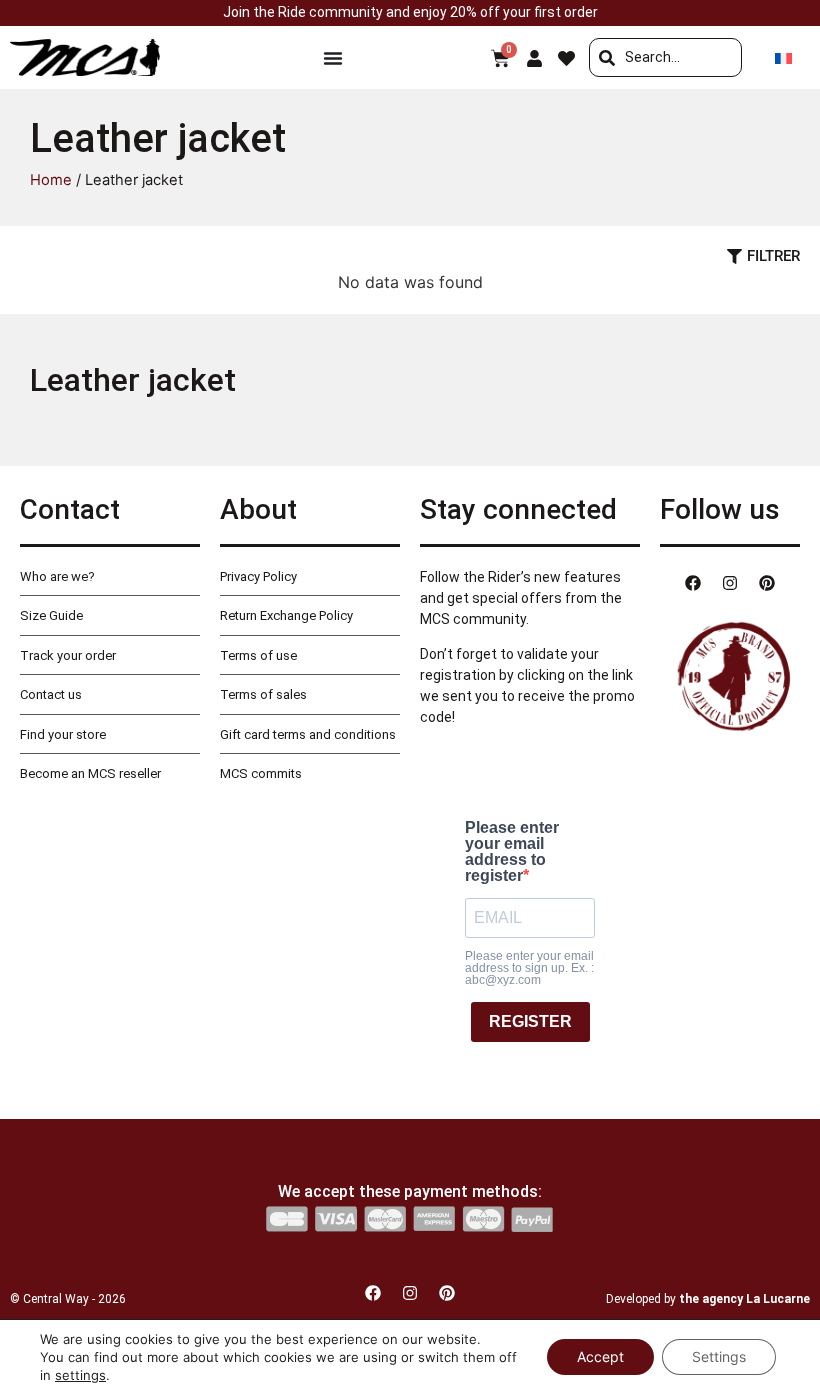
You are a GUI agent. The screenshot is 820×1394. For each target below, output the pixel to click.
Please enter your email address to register (512, 852)
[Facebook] (693, 583)
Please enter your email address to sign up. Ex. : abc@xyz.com (529, 968)
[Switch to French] (783, 57)
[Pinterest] (767, 583)
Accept (600, 1356)
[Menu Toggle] (333, 58)
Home (51, 180)
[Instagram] (730, 583)
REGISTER (530, 1021)
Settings (719, 1356)
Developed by (708, 1299)
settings (80, 1375)
